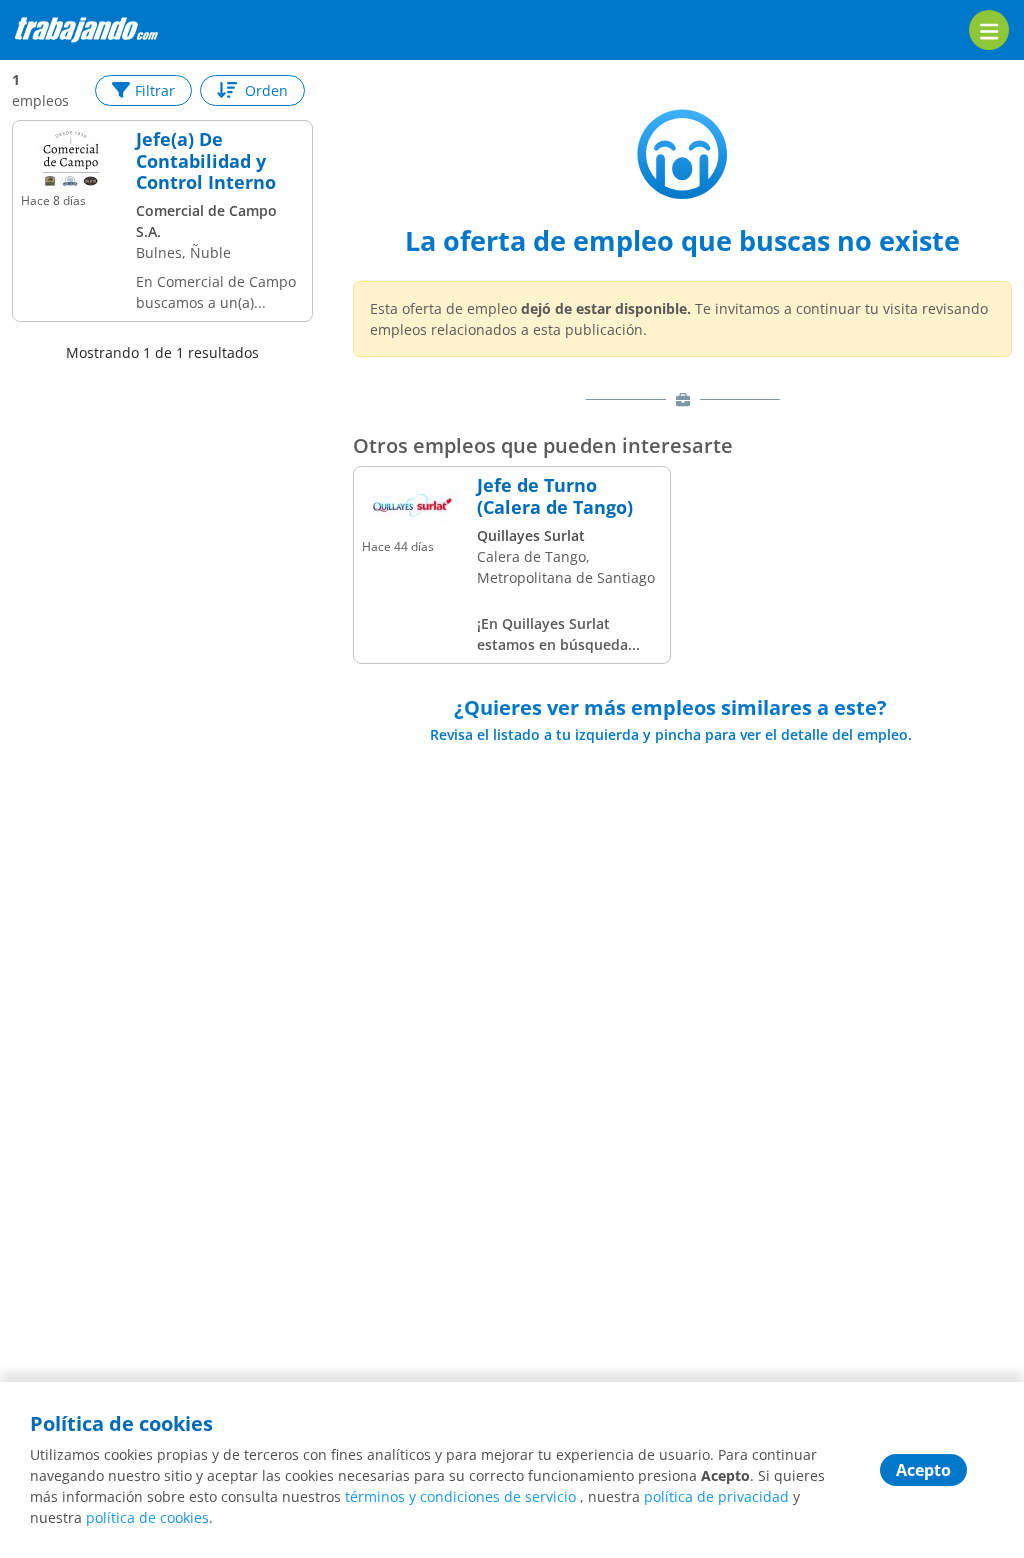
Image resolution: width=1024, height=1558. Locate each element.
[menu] (989, 30)
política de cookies (147, 1517)
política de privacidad (716, 1496)
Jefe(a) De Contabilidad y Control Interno (206, 161)
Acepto (923, 1470)
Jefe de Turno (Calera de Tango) (555, 496)
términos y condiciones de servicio (460, 1496)
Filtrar (155, 90)
